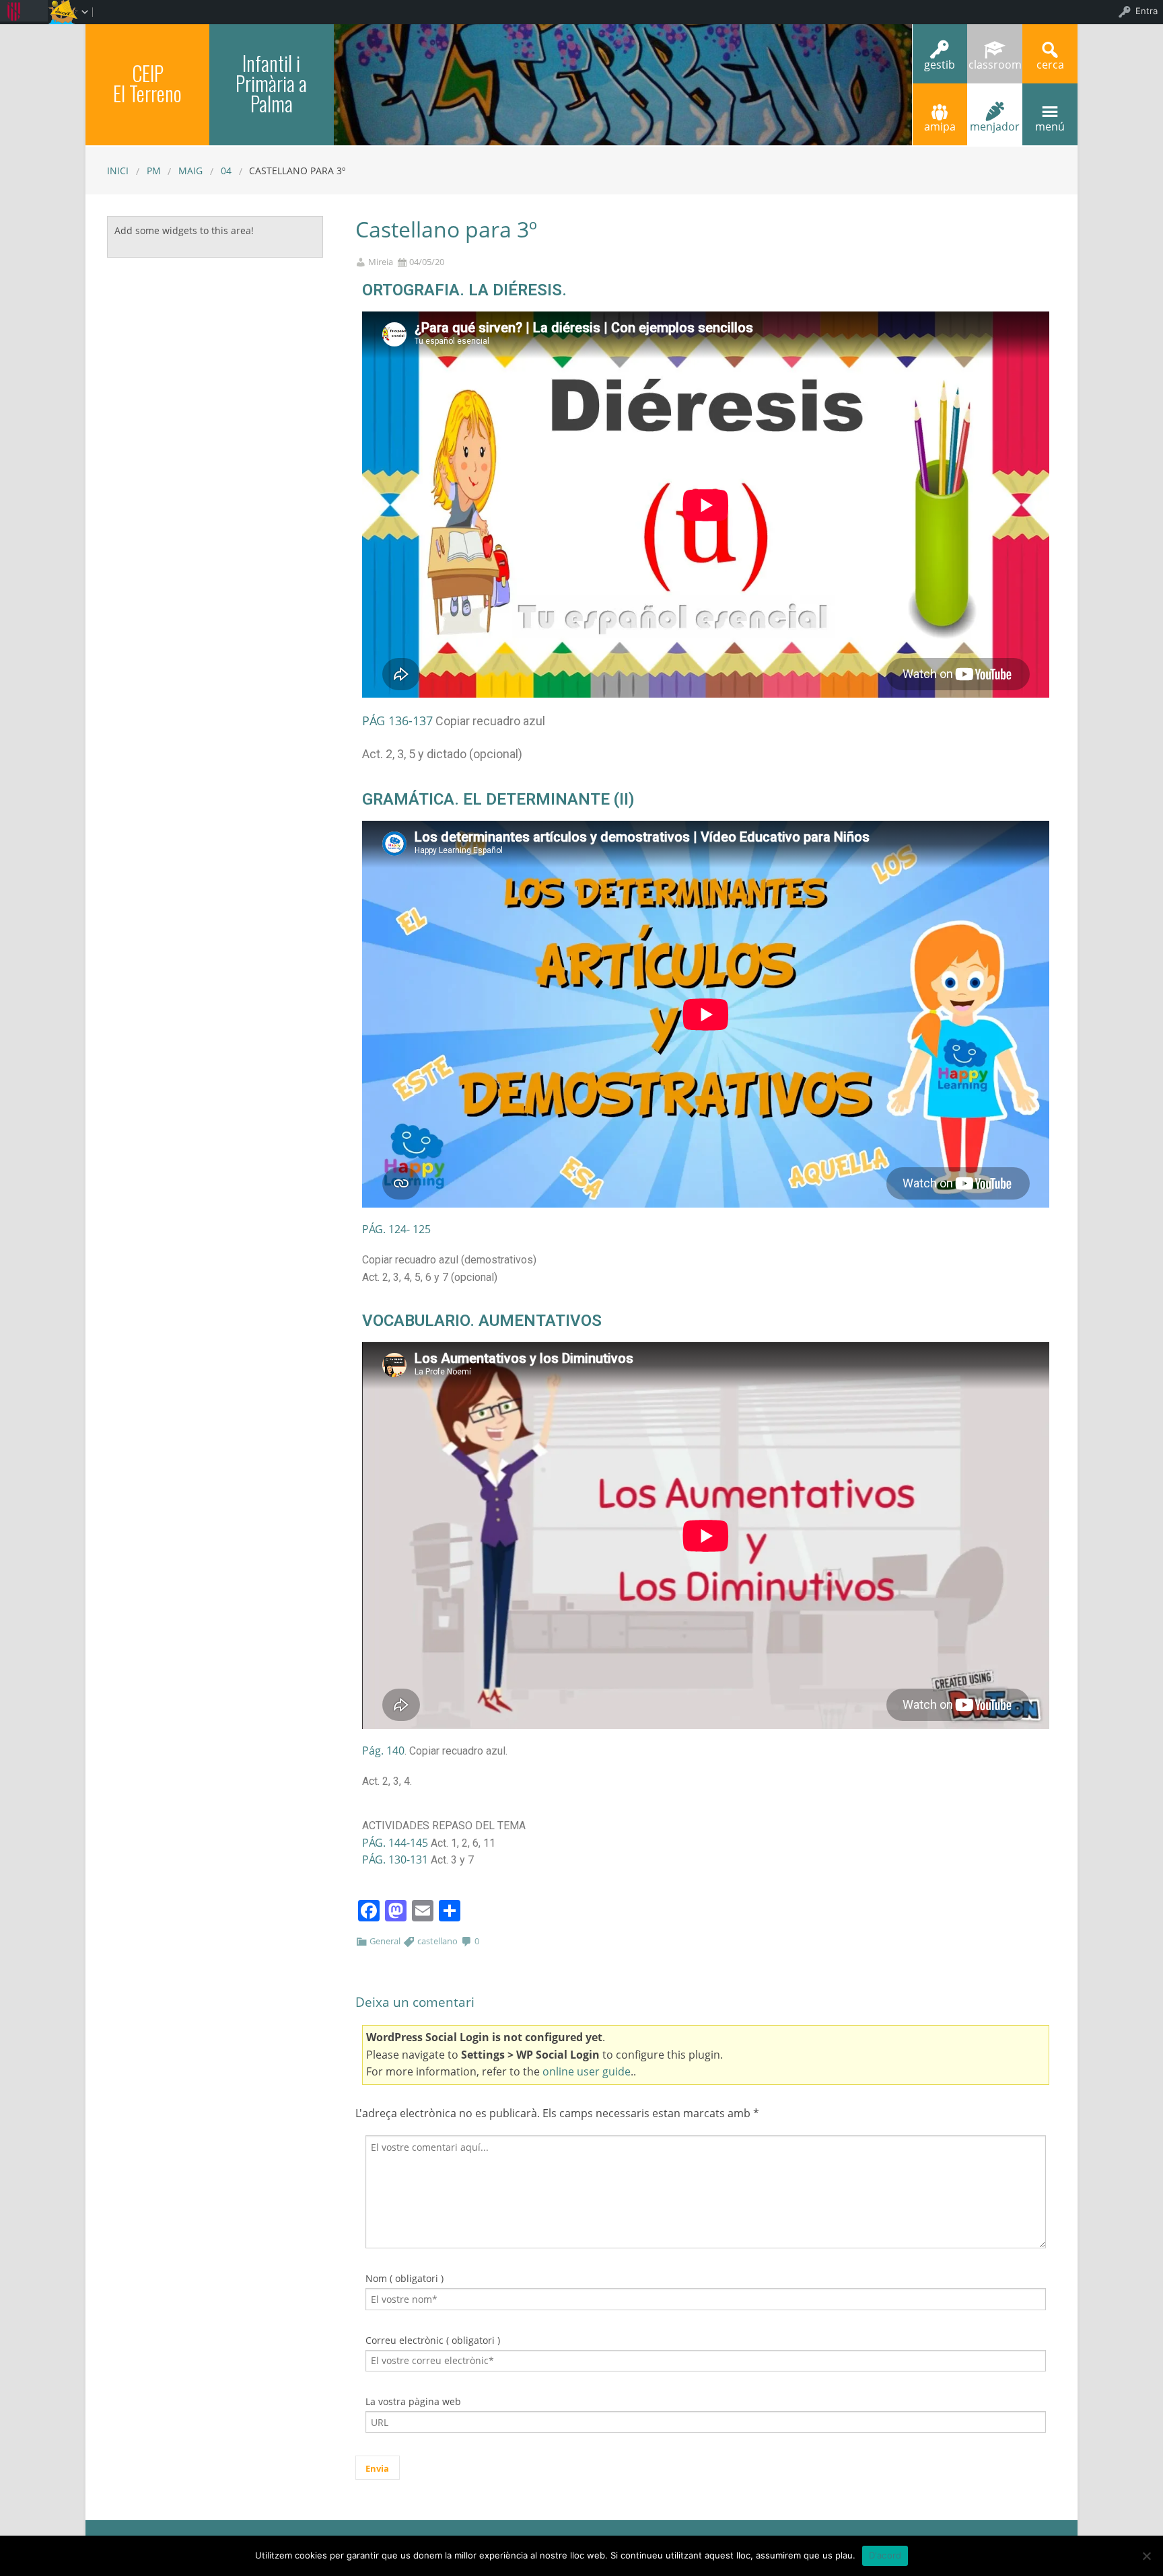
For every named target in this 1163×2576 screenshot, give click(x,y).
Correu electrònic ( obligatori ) (433, 2340)
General (385, 1941)
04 (226, 171)
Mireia (381, 262)
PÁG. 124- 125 (396, 1229)
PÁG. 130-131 (395, 1860)
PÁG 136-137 (397, 721)
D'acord (885, 2555)
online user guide (587, 2071)
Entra (1147, 11)
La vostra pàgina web (413, 2401)
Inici (118, 171)
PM (154, 171)
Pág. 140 (383, 1751)
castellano (437, 1941)
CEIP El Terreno (147, 83)
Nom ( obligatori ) (404, 2278)
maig (190, 171)
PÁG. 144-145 (395, 1843)
